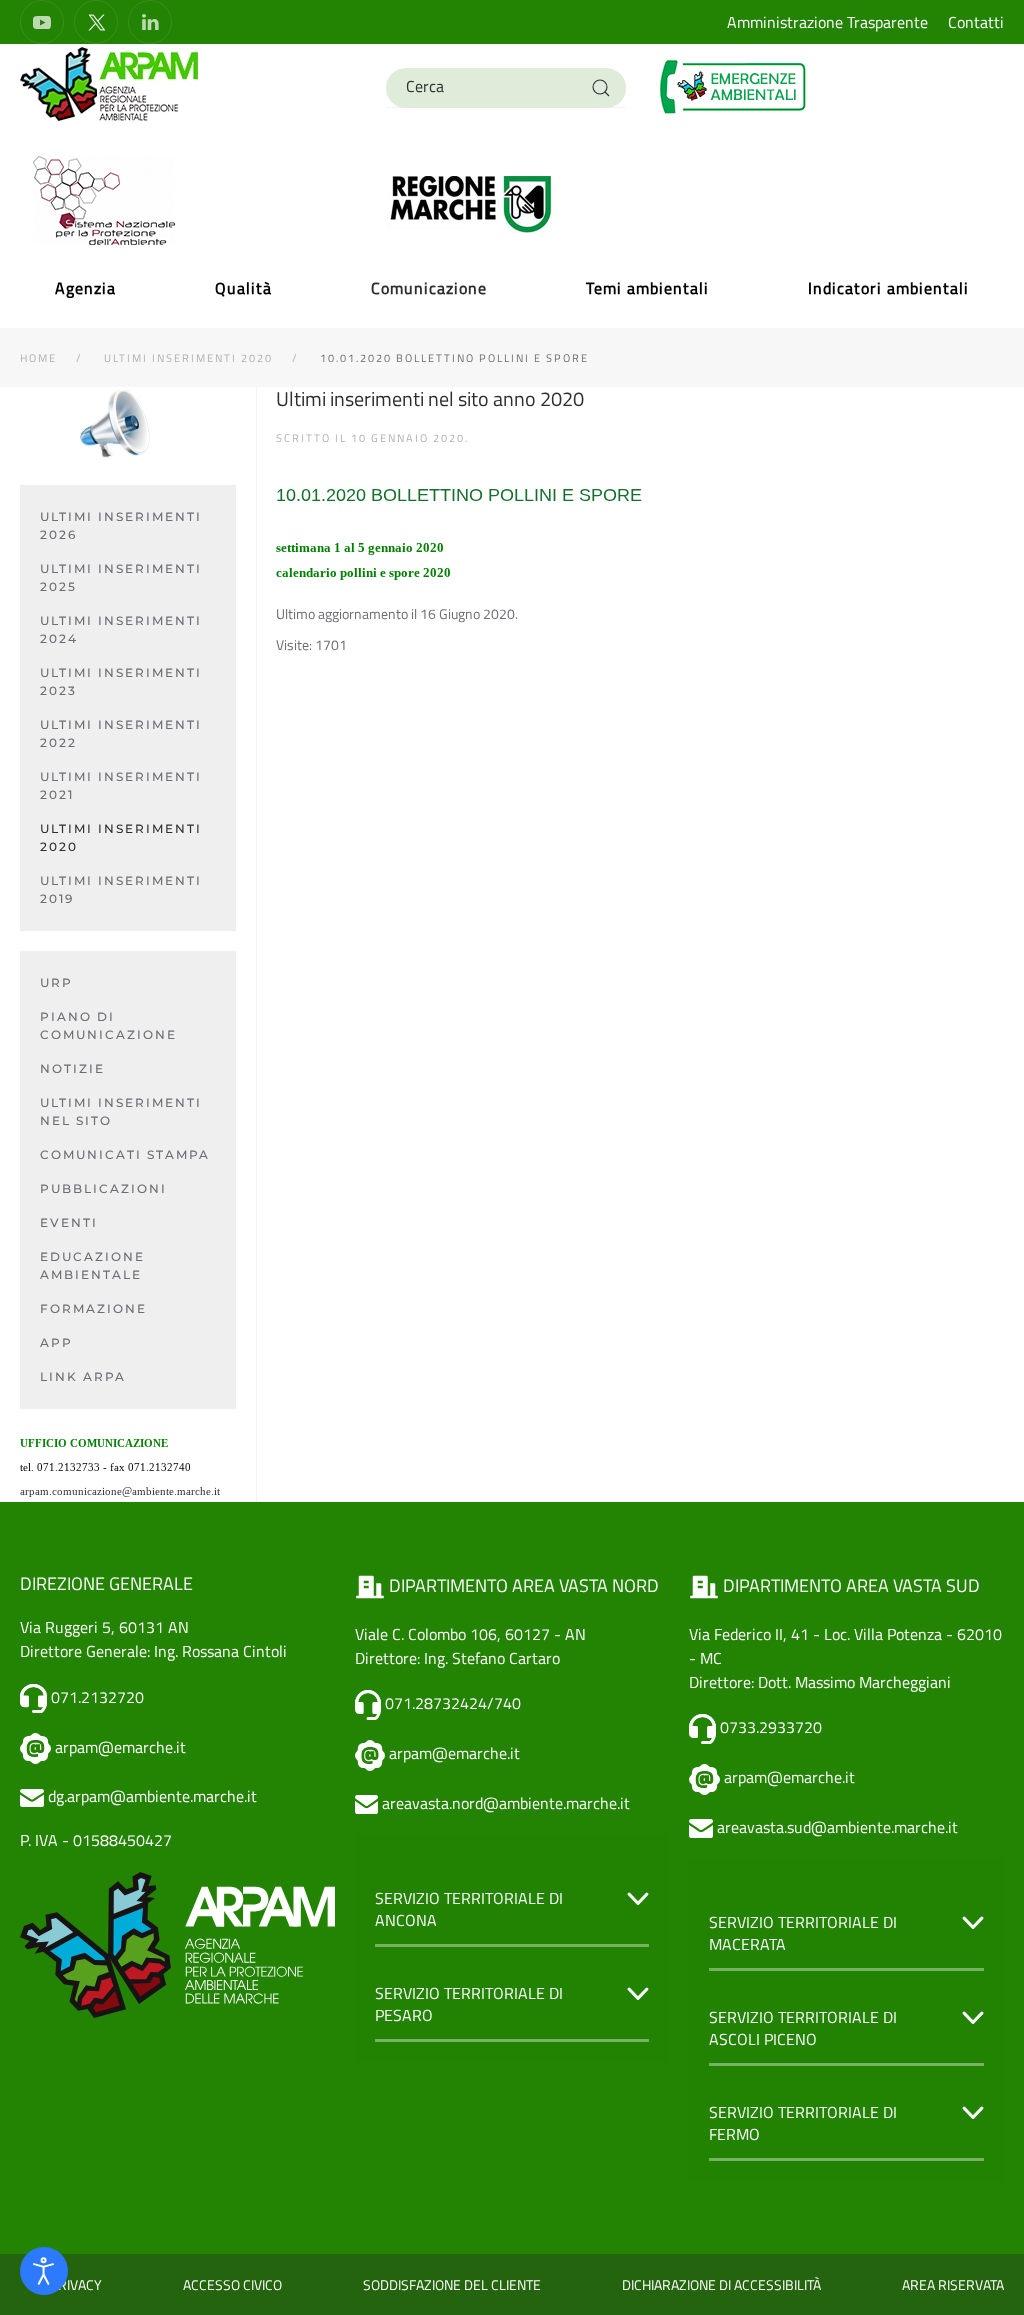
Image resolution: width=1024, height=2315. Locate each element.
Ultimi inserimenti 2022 (121, 733)
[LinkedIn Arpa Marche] (150, 22)
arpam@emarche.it (120, 1747)
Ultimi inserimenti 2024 (121, 629)
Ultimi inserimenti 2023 (121, 681)
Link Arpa (83, 1376)
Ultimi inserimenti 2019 (121, 889)
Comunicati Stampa (125, 1154)
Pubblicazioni (103, 1188)
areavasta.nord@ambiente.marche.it (506, 1803)
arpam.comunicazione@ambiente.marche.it (120, 1491)
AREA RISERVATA (953, 2284)
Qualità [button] (243, 288)
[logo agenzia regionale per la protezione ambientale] (110, 83)
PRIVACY (76, 2284)
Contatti (976, 22)
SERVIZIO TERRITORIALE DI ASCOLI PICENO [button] (803, 2028)
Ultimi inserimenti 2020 (121, 837)
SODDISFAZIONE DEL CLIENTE (452, 2284)
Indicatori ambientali (888, 288)
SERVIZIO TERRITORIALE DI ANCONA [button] (469, 1909)
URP (56, 982)
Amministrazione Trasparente (827, 22)
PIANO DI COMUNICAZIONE (108, 1025)
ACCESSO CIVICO (232, 2284)
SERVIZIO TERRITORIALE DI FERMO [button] (803, 2123)
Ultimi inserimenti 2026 (121, 525)
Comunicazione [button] (429, 288)
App (56, 1342)
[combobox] (506, 88)
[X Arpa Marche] (96, 22)
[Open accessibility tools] (44, 2271)
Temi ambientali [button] (647, 288)
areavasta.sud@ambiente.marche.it (837, 1827)
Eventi (69, 1222)
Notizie (72, 1068)
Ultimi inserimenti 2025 (121, 577)
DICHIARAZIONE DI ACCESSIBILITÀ (721, 2284)
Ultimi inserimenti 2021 (121, 785)
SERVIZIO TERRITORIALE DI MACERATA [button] (803, 1933)
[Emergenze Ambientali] (734, 85)
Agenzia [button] (85, 288)
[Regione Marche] (471, 202)
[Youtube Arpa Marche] (42, 22)
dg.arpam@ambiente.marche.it (152, 1796)
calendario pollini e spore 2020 (363, 572)
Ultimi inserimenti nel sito (121, 1111)
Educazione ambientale (92, 1265)
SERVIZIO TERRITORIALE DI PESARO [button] (469, 2004)
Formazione (93, 1308)
